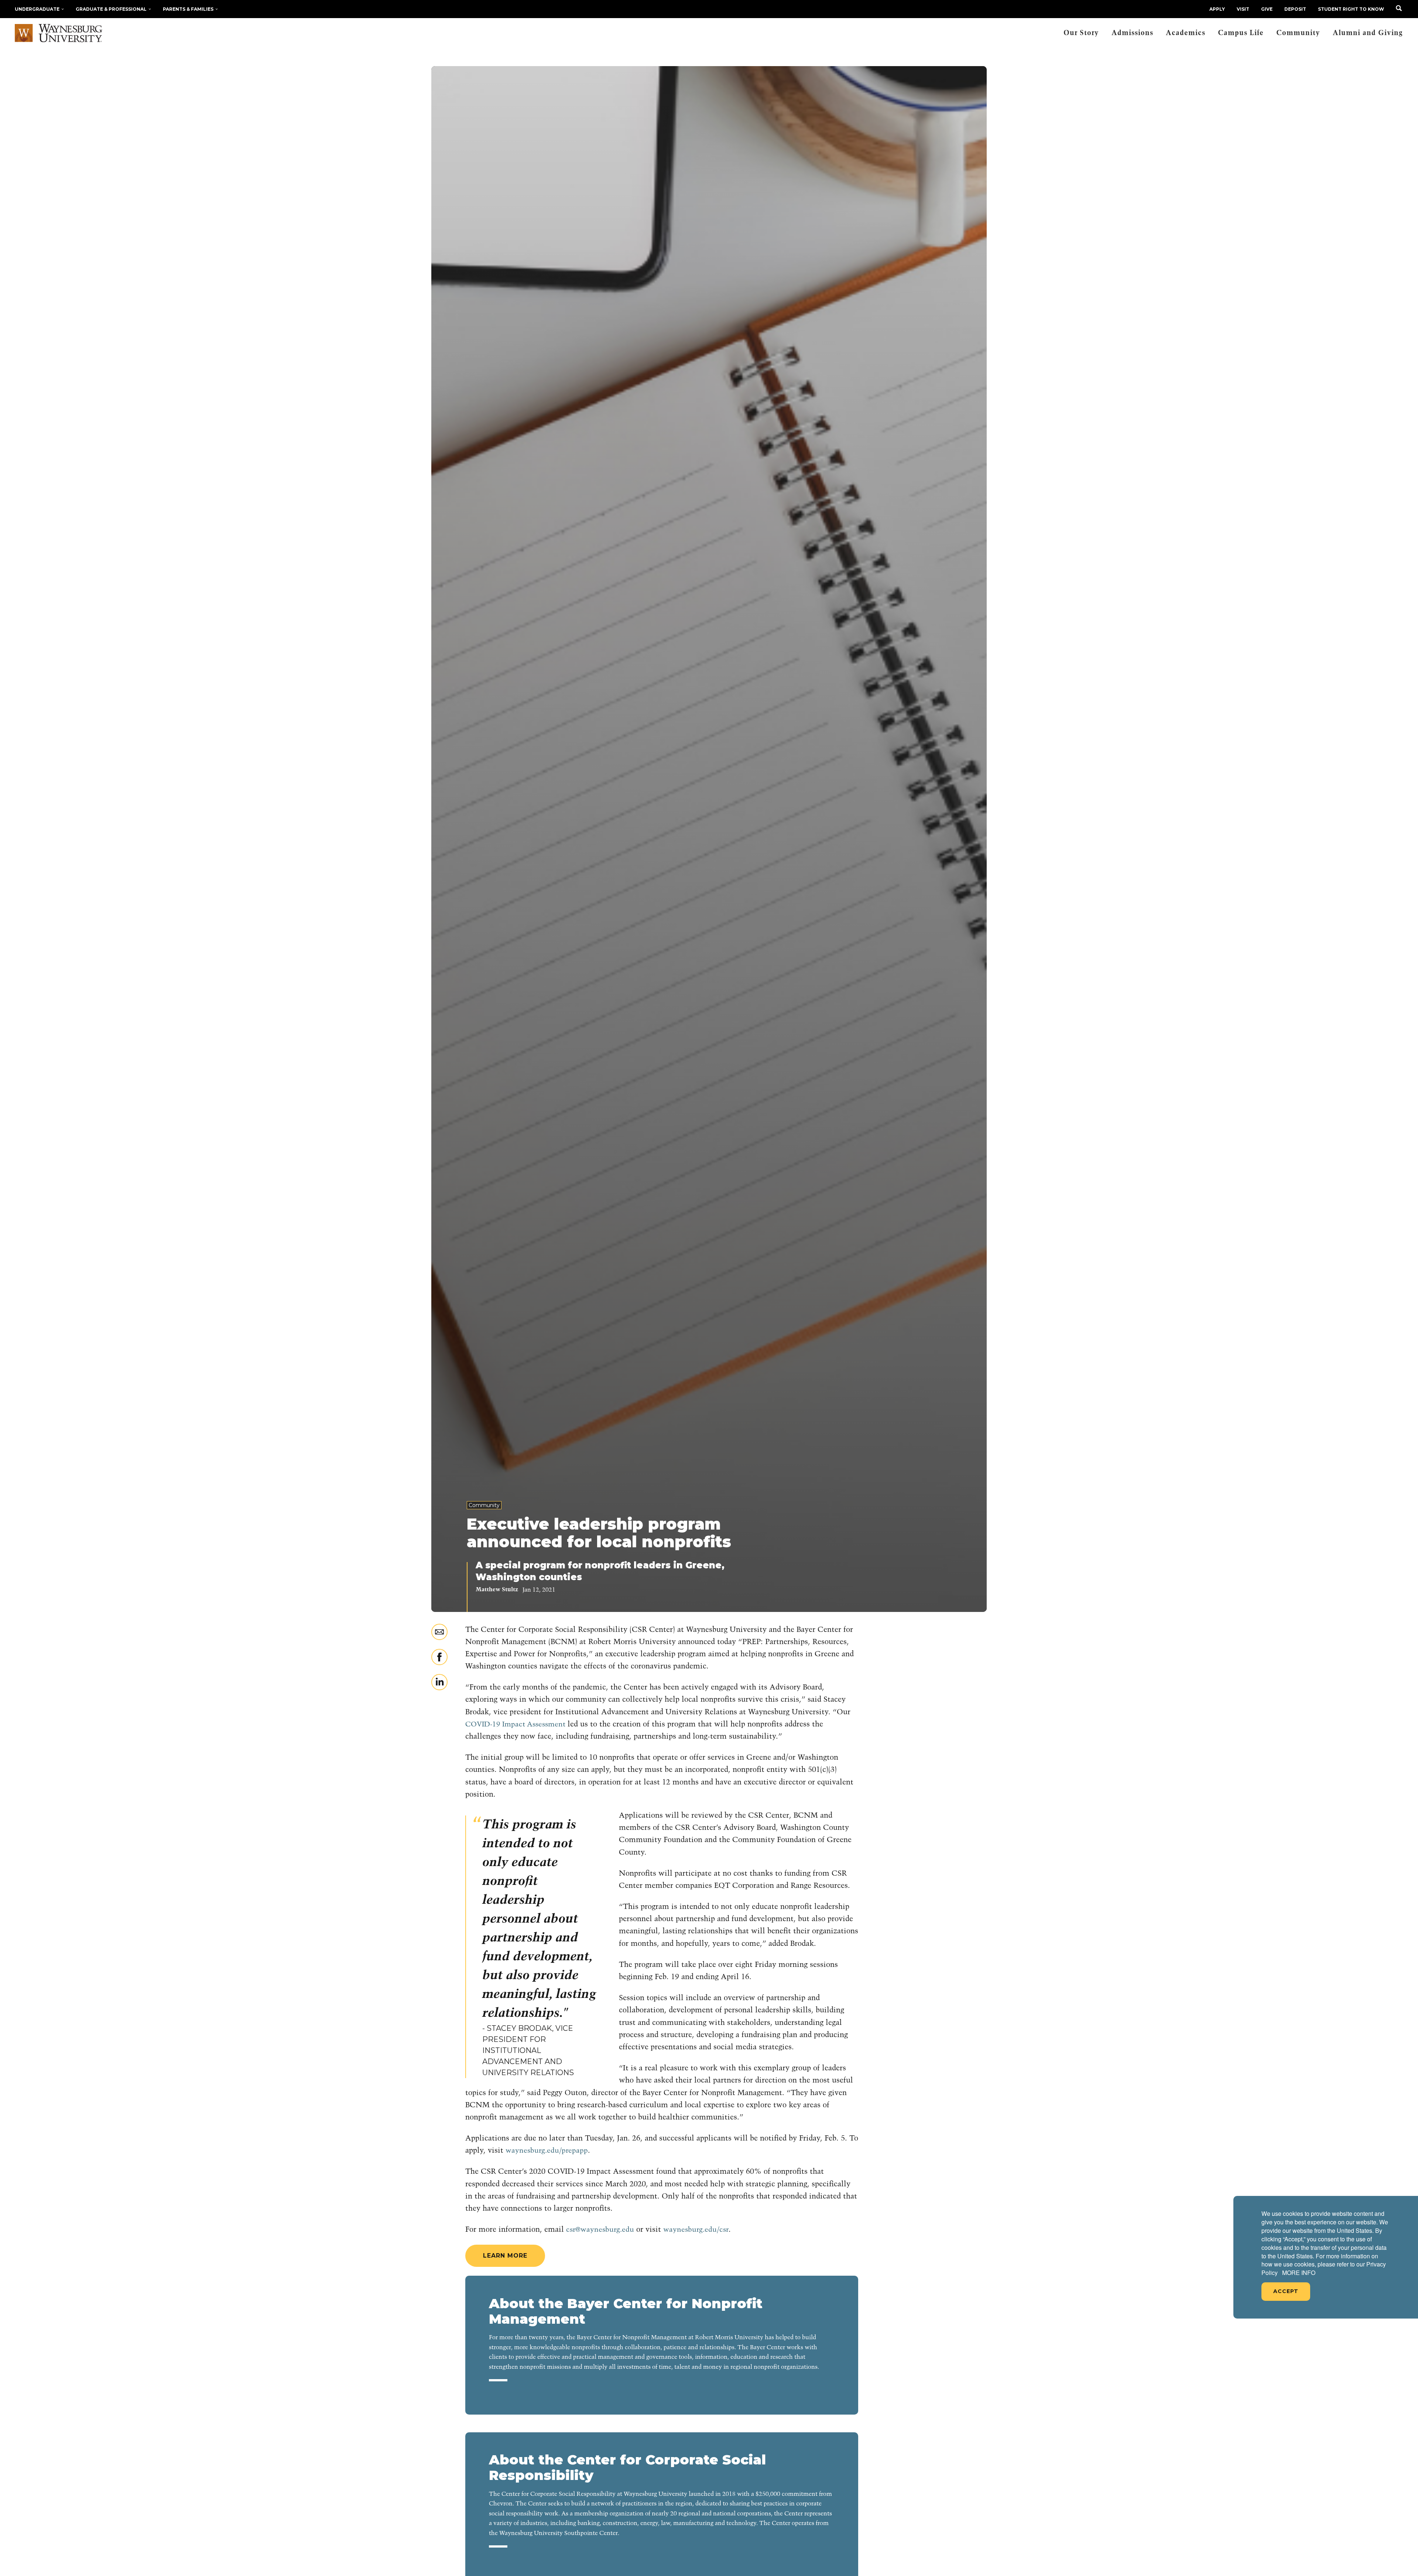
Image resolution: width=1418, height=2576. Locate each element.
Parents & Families (188, 9)
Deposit (1295, 9)
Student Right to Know (1351, 9)
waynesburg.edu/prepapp (547, 2151)
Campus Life (1241, 33)
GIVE (1267, 9)
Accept (1286, 2291)
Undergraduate (37, 9)
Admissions (1132, 33)
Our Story (1081, 33)
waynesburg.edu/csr (696, 2230)
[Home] (59, 33)
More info (1299, 2273)
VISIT (1243, 9)
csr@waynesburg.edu (600, 2230)
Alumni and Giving (1368, 33)
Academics (1186, 33)
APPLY (1217, 9)
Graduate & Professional (111, 9)
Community (1298, 33)
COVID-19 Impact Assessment (515, 1724)
